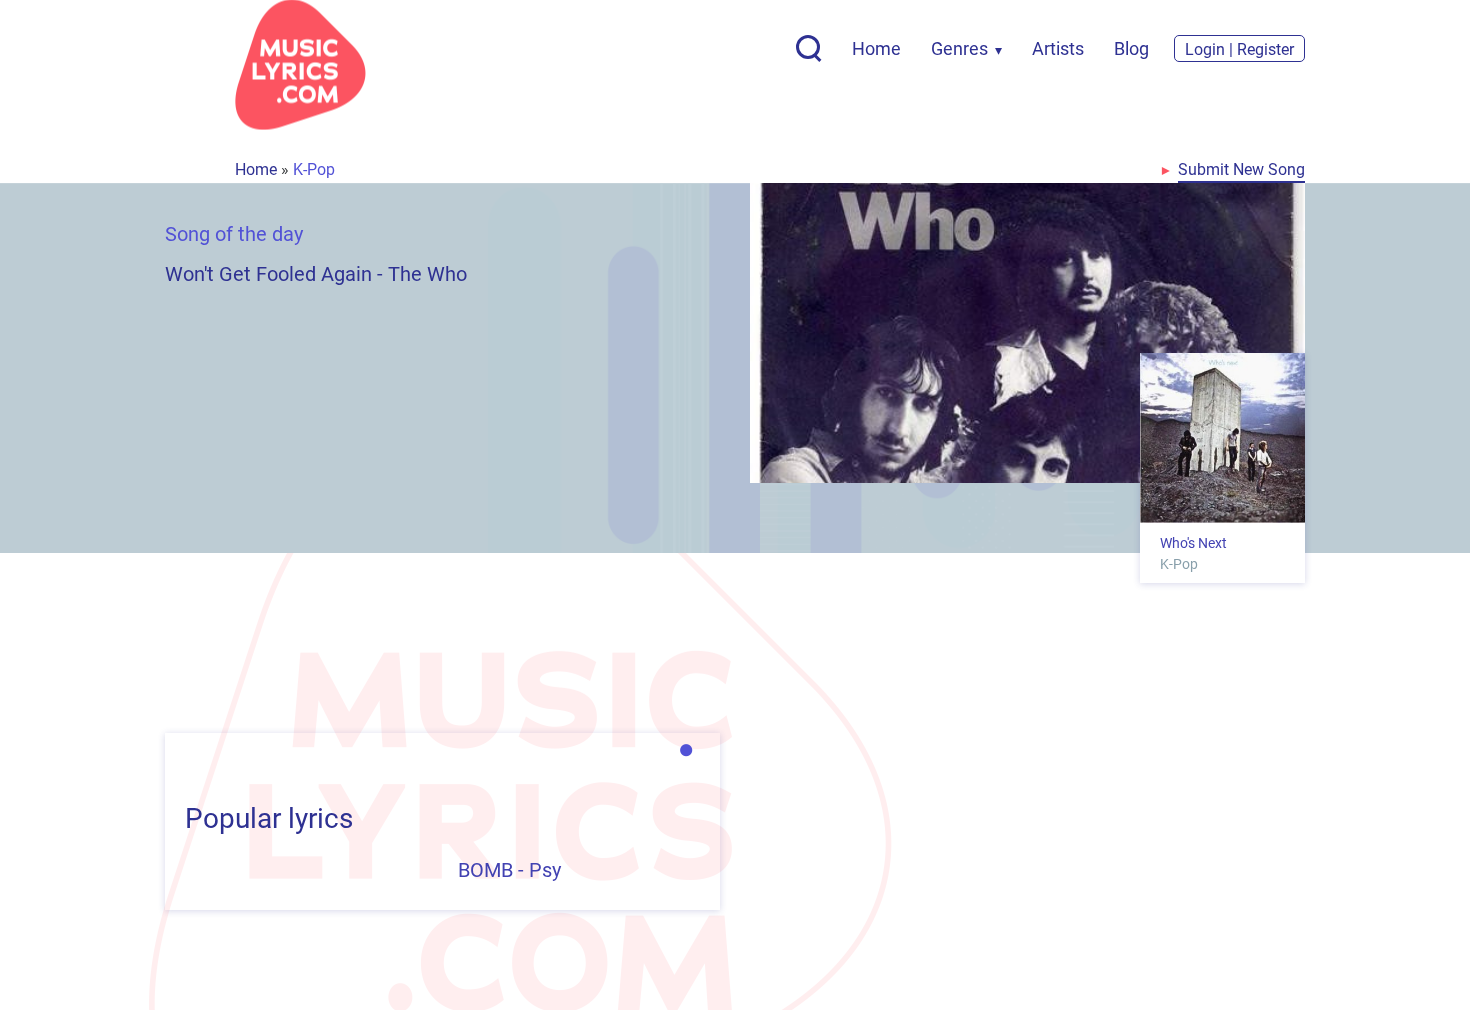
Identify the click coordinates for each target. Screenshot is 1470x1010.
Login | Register (1239, 48)
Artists (1058, 48)
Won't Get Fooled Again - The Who (316, 273)
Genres (959, 48)
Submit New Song (1241, 168)
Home (876, 48)
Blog (1131, 48)
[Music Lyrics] (300, 65)
